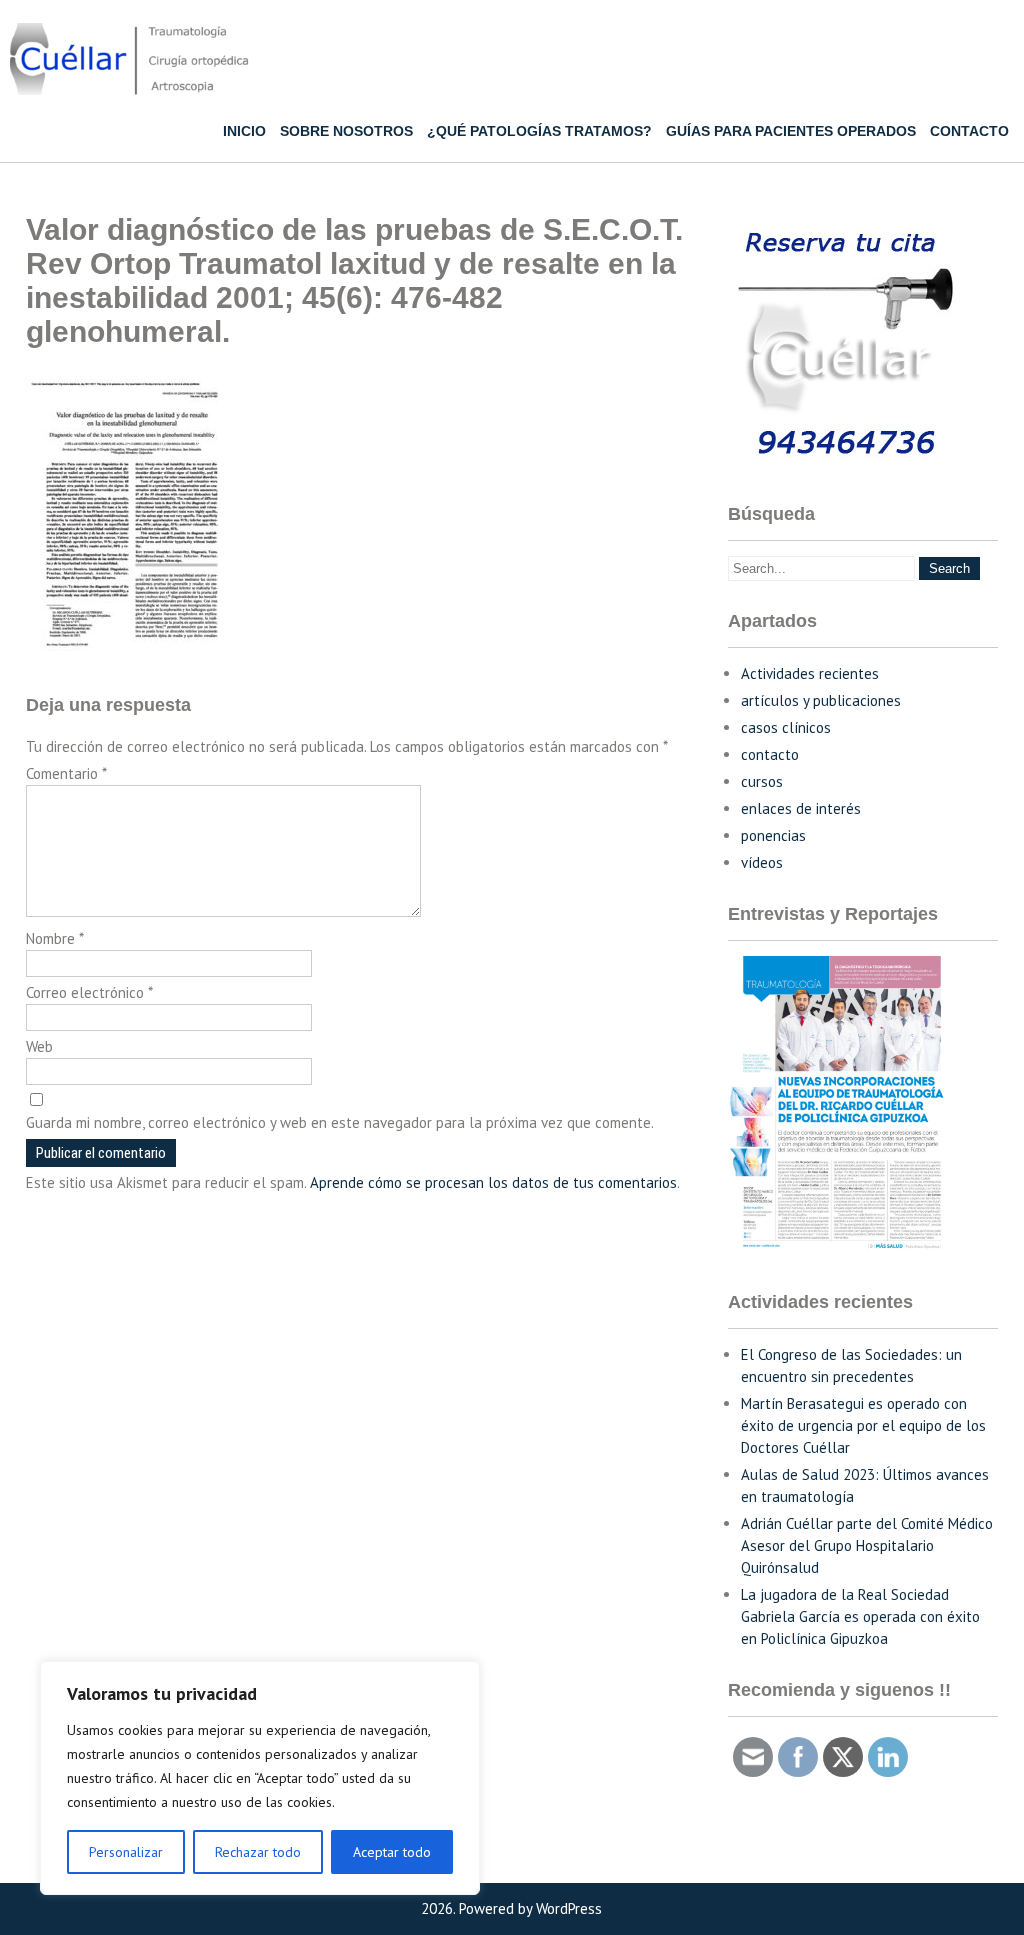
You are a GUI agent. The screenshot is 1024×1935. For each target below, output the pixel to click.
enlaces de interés (801, 808)
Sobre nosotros (346, 131)
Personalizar (126, 1852)
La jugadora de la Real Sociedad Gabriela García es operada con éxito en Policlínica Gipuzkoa (860, 1616)
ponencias (773, 835)
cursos (762, 781)
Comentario (66, 773)
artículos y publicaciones (821, 700)
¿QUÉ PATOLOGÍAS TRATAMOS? (539, 131)
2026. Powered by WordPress (511, 1908)
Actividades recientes (810, 673)
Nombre (55, 938)
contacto (770, 754)
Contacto (969, 131)
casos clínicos (786, 727)
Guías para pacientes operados (791, 131)
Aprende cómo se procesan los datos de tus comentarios (493, 1182)
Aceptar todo (392, 1852)
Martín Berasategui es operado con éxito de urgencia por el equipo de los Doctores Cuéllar (863, 1425)
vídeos (762, 862)
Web (39, 1046)
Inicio (244, 131)
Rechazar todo (258, 1852)
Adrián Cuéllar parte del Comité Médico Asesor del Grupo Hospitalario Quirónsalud (867, 1545)
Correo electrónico (89, 992)
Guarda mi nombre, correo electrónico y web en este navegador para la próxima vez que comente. (340, 1122)
